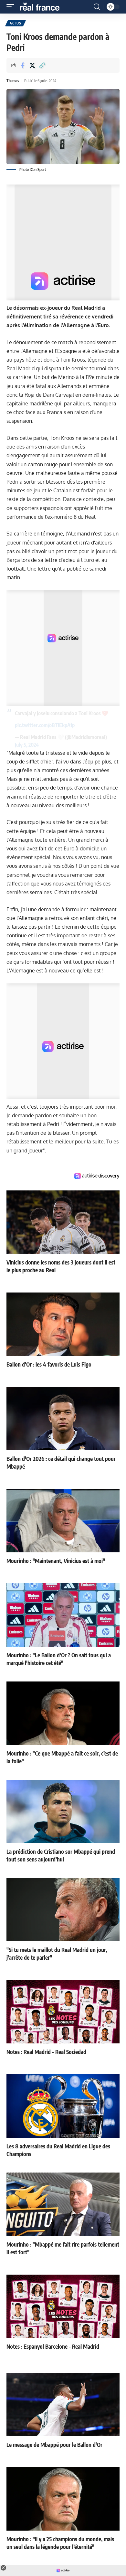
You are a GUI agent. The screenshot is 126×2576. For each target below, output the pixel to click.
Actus (16, 23)
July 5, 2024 (27, 745)
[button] (12, 7)
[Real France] (43, 7)
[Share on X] (32, 65)
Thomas (13, 81)
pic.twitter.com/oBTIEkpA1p (45, 725)
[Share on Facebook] (22, 65)
